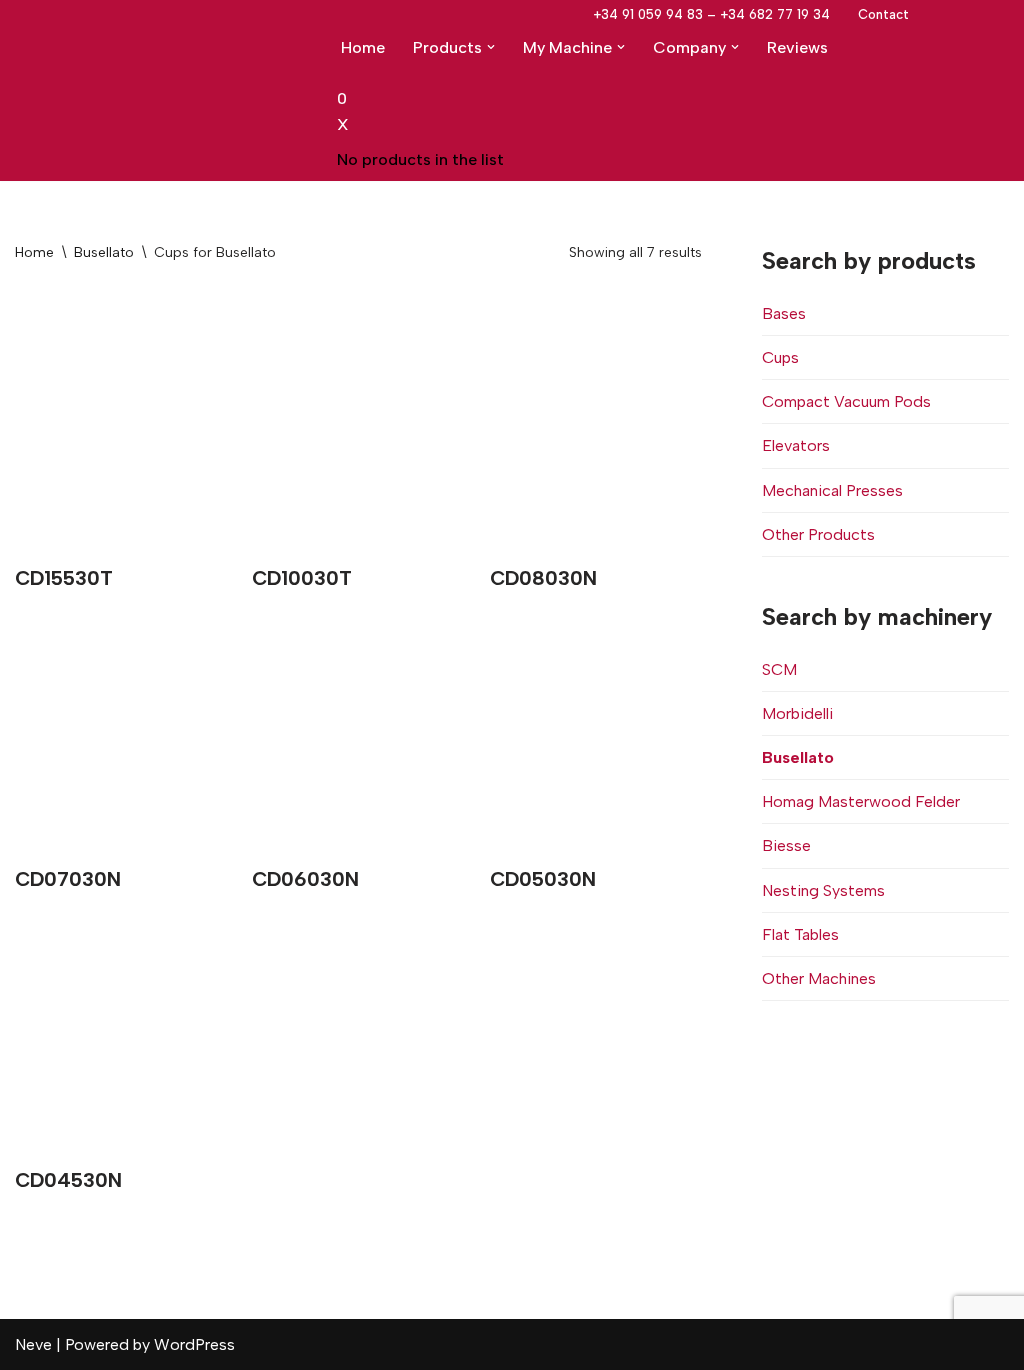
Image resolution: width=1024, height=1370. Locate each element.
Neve (33, 1344)
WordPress (194, 1344)
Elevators (796, 445)
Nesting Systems (823, 890)
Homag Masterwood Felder (861, 801)
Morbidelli (797, 713)
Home (363, 47)
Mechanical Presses (832, 490)
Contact (883, 14)
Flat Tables (800, 934)
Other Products (818, 534)
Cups (780, 357)
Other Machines (819, 978)
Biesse (786, 845)
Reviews (797, 47)
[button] (491, 47)
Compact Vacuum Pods (846, 401)
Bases (784, 313)
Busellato (104, 252)
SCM (779, 669)
